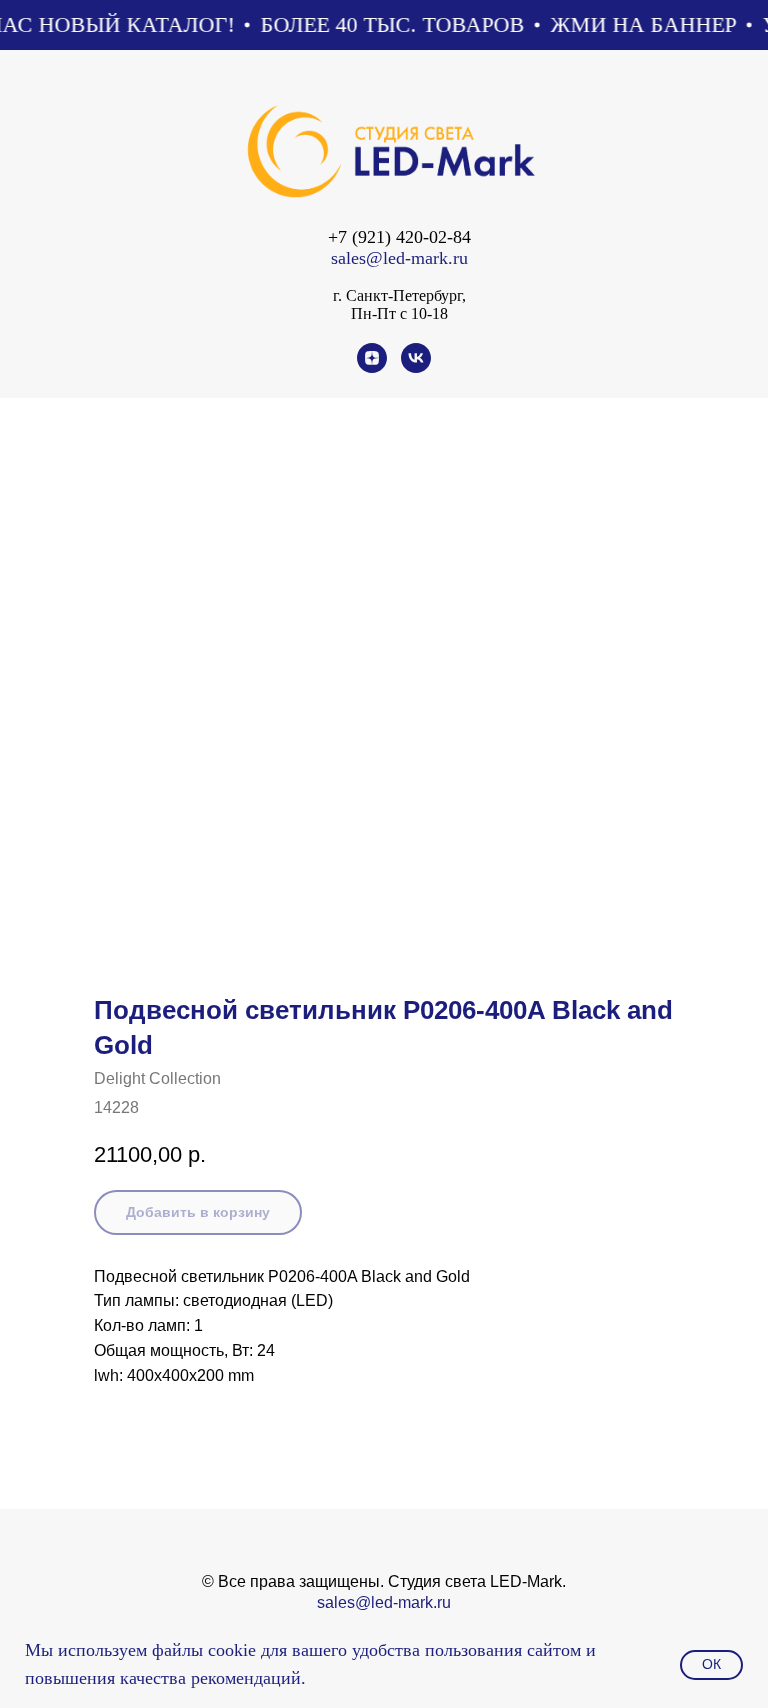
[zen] (372, 367)
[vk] (416, 367)
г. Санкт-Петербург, (399, 295)
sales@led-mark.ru (399, 258)
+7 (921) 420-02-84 (399, 237)
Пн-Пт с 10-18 (399, 313)
